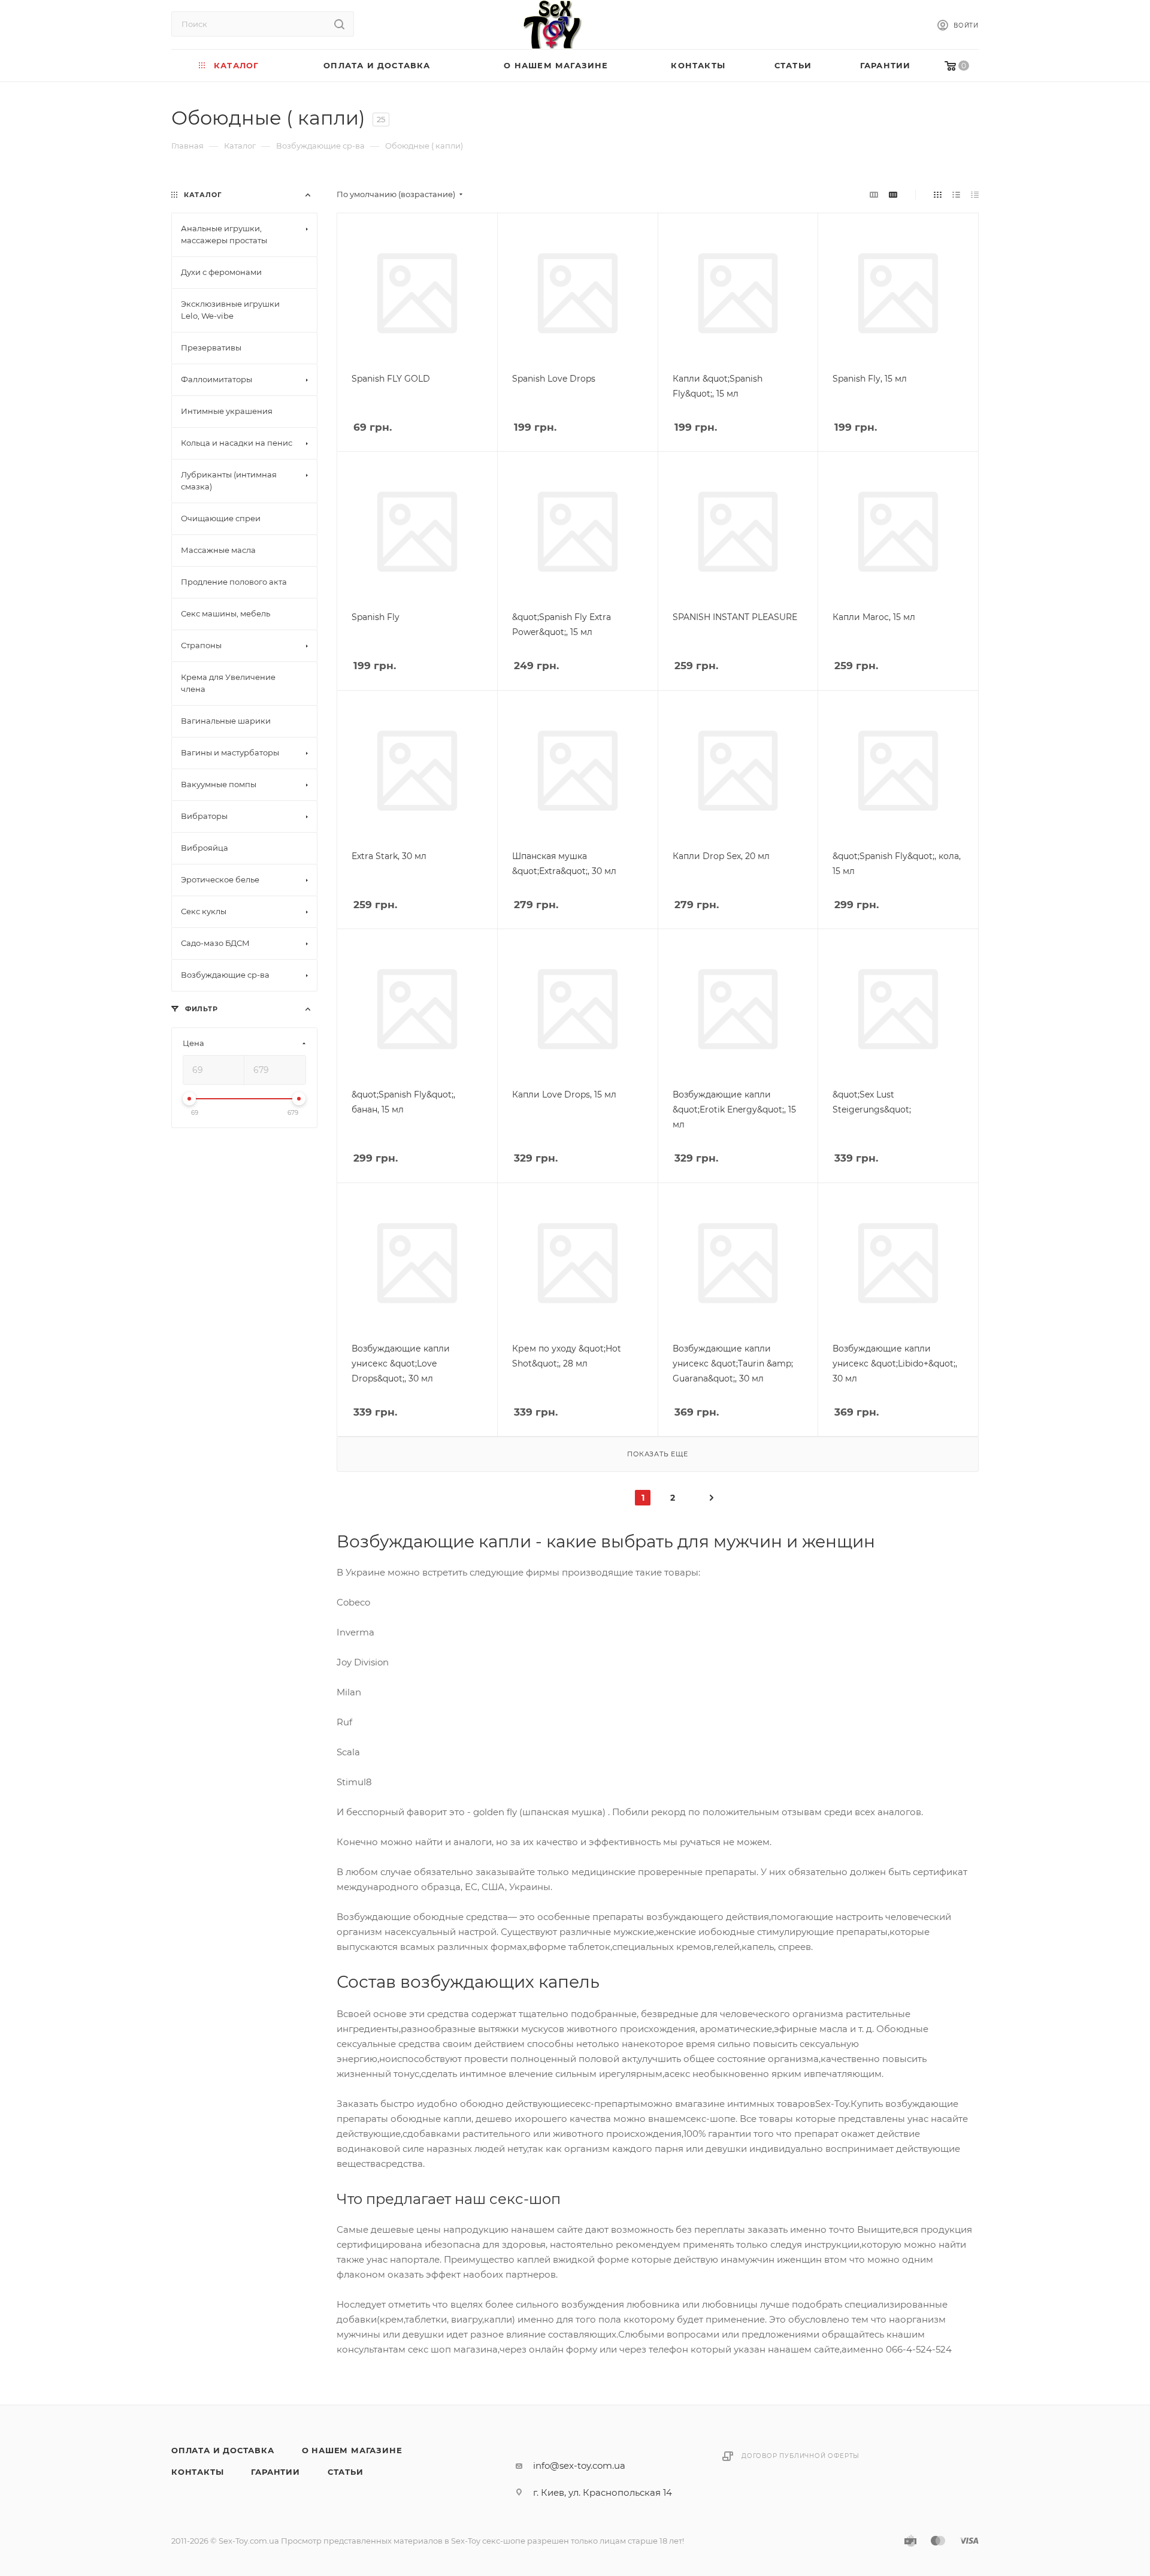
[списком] (956, 194)
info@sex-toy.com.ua (579, 2465)
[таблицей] (975, 194)
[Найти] (339, 24)
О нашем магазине (352, 2450)
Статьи (346, 2472)
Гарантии (275, 2472)
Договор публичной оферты (801, 2456)
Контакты (197, 2472)
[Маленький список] (874, 194)
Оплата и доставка (223, 2450)
